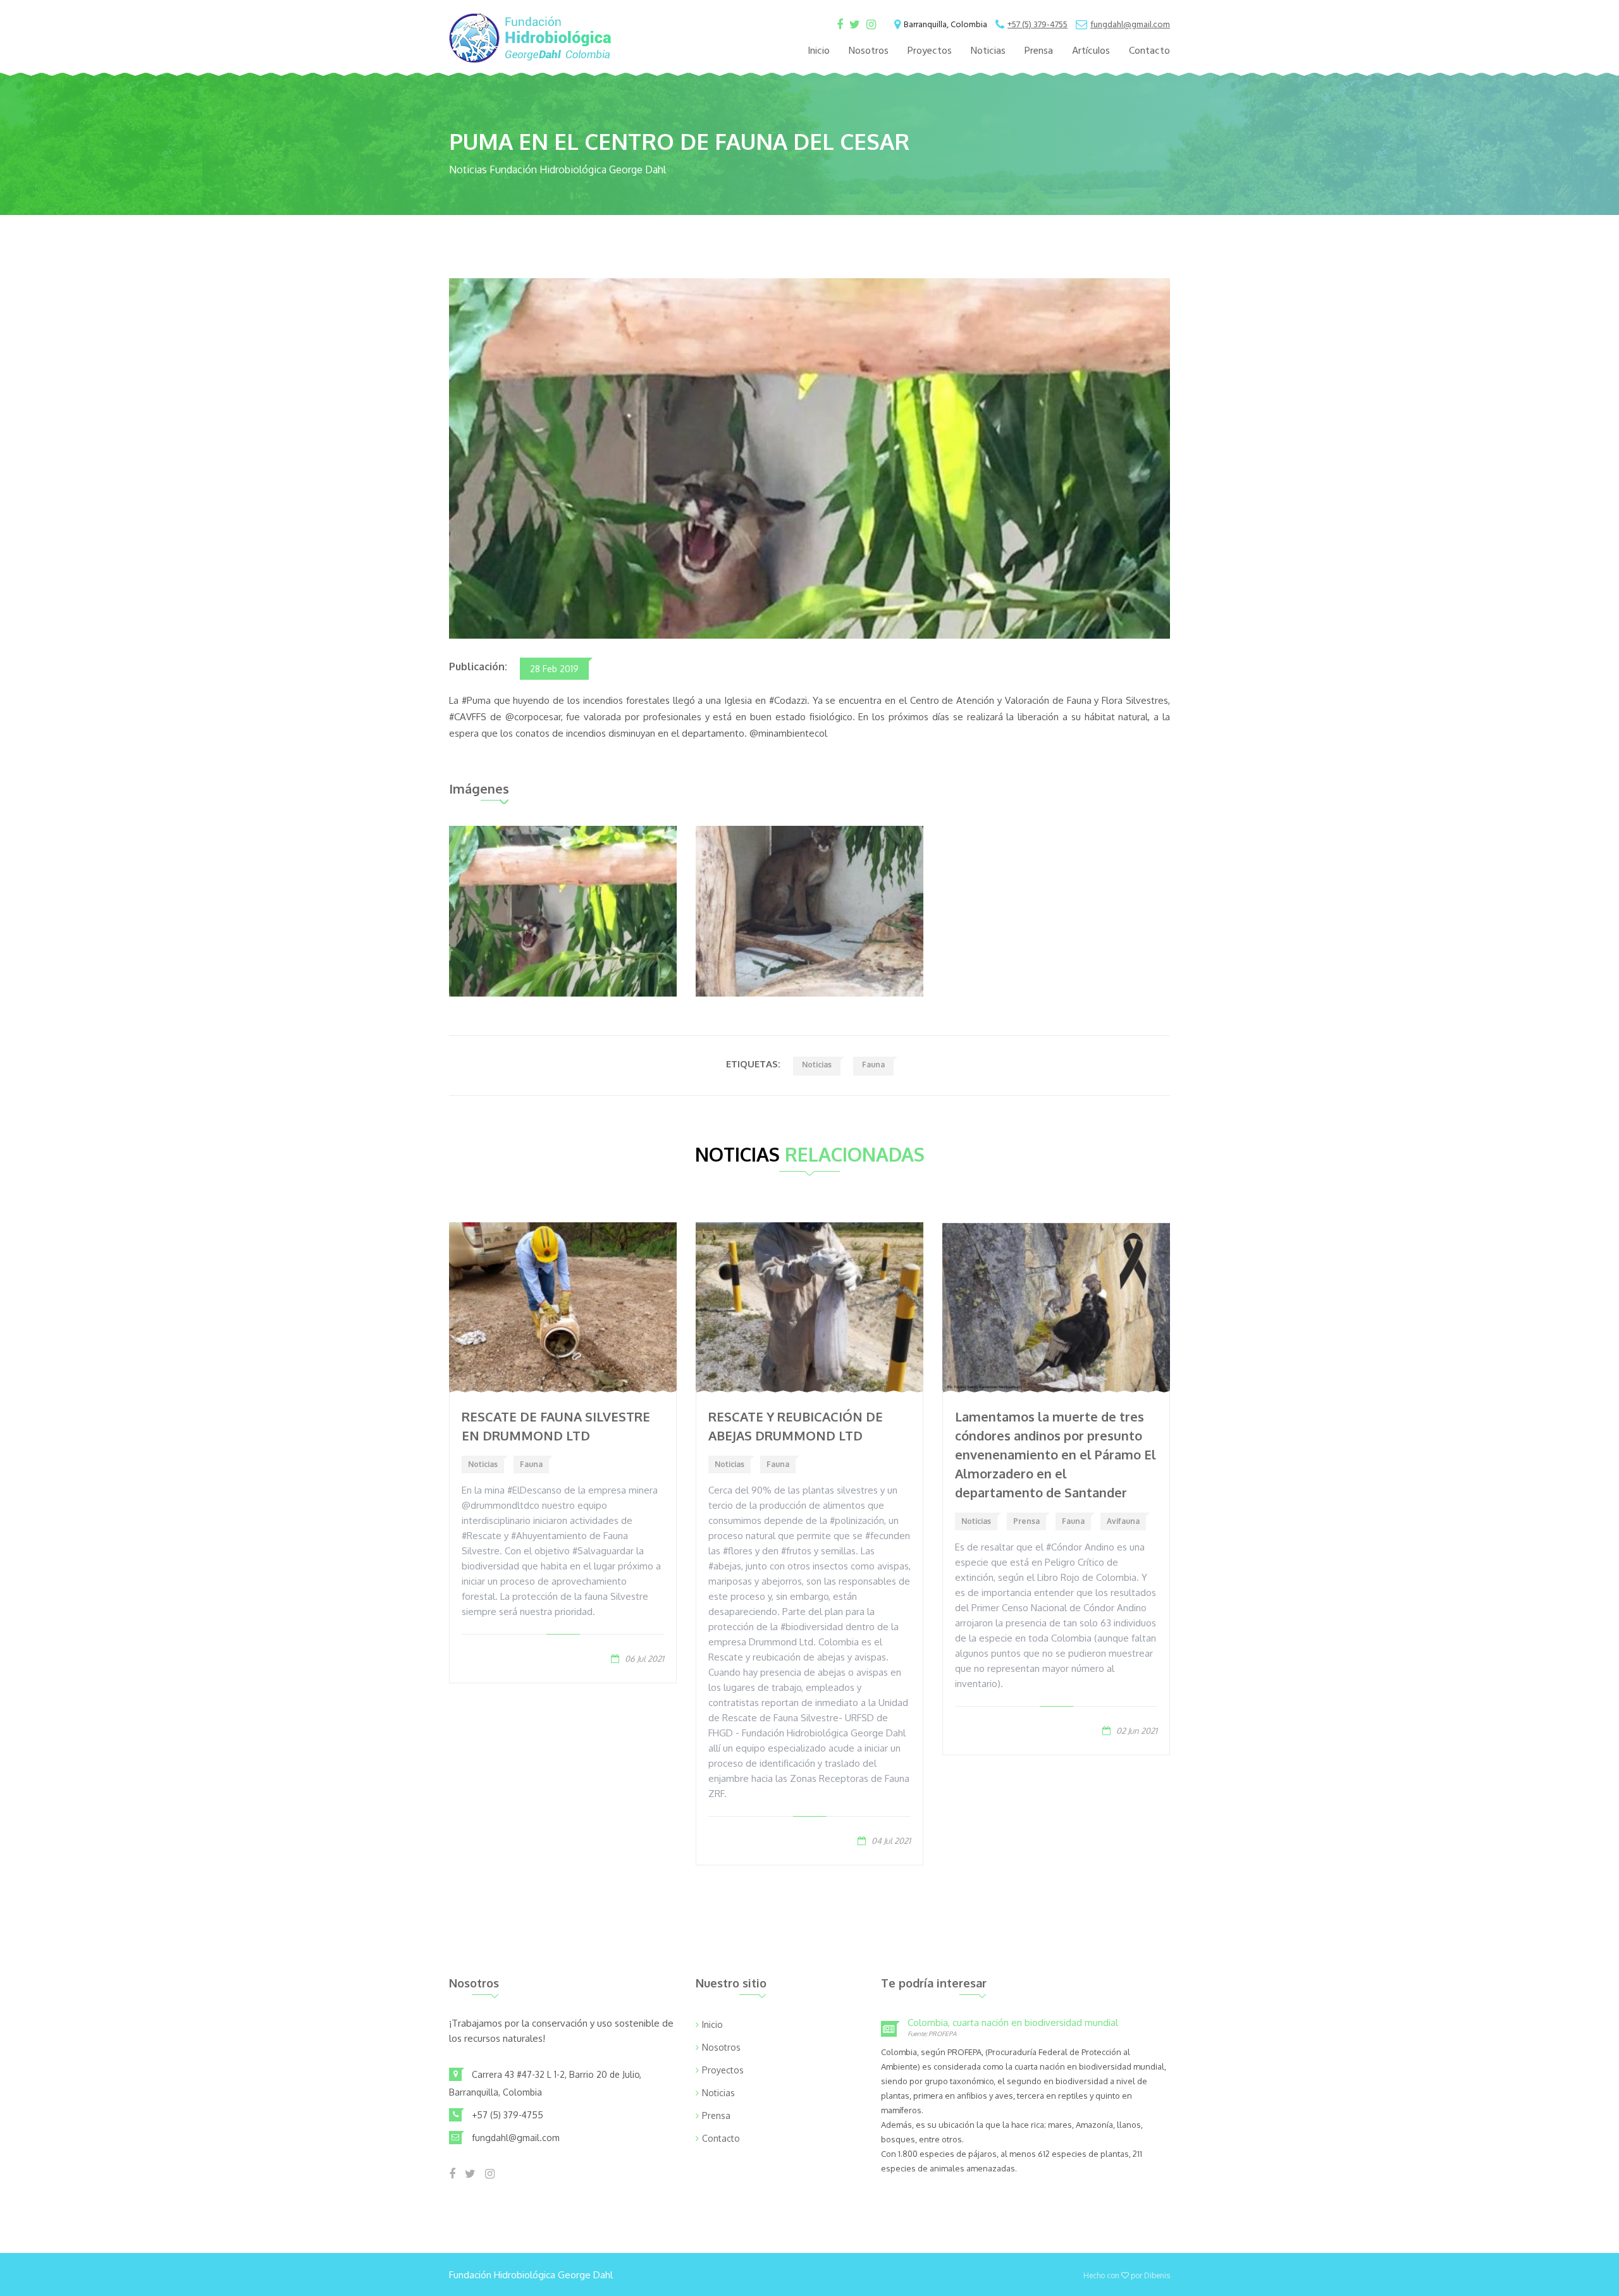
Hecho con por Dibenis (1127, 2275)
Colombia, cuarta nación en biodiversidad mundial (1013, 2023)
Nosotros (869, 51)
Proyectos (930, 51)
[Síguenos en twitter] (855, 26)
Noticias (988, 51)
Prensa (1039, 51)
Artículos (1091, 51)
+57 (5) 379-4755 (1037, 25)
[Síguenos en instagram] (871, 26)
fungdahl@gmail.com (1130, 25)
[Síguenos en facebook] (840, 26)
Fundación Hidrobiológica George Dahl (531, 2275)
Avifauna (1123, 1521)
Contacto (1149, 51)
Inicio (819, 51)
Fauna (873, 1065)
